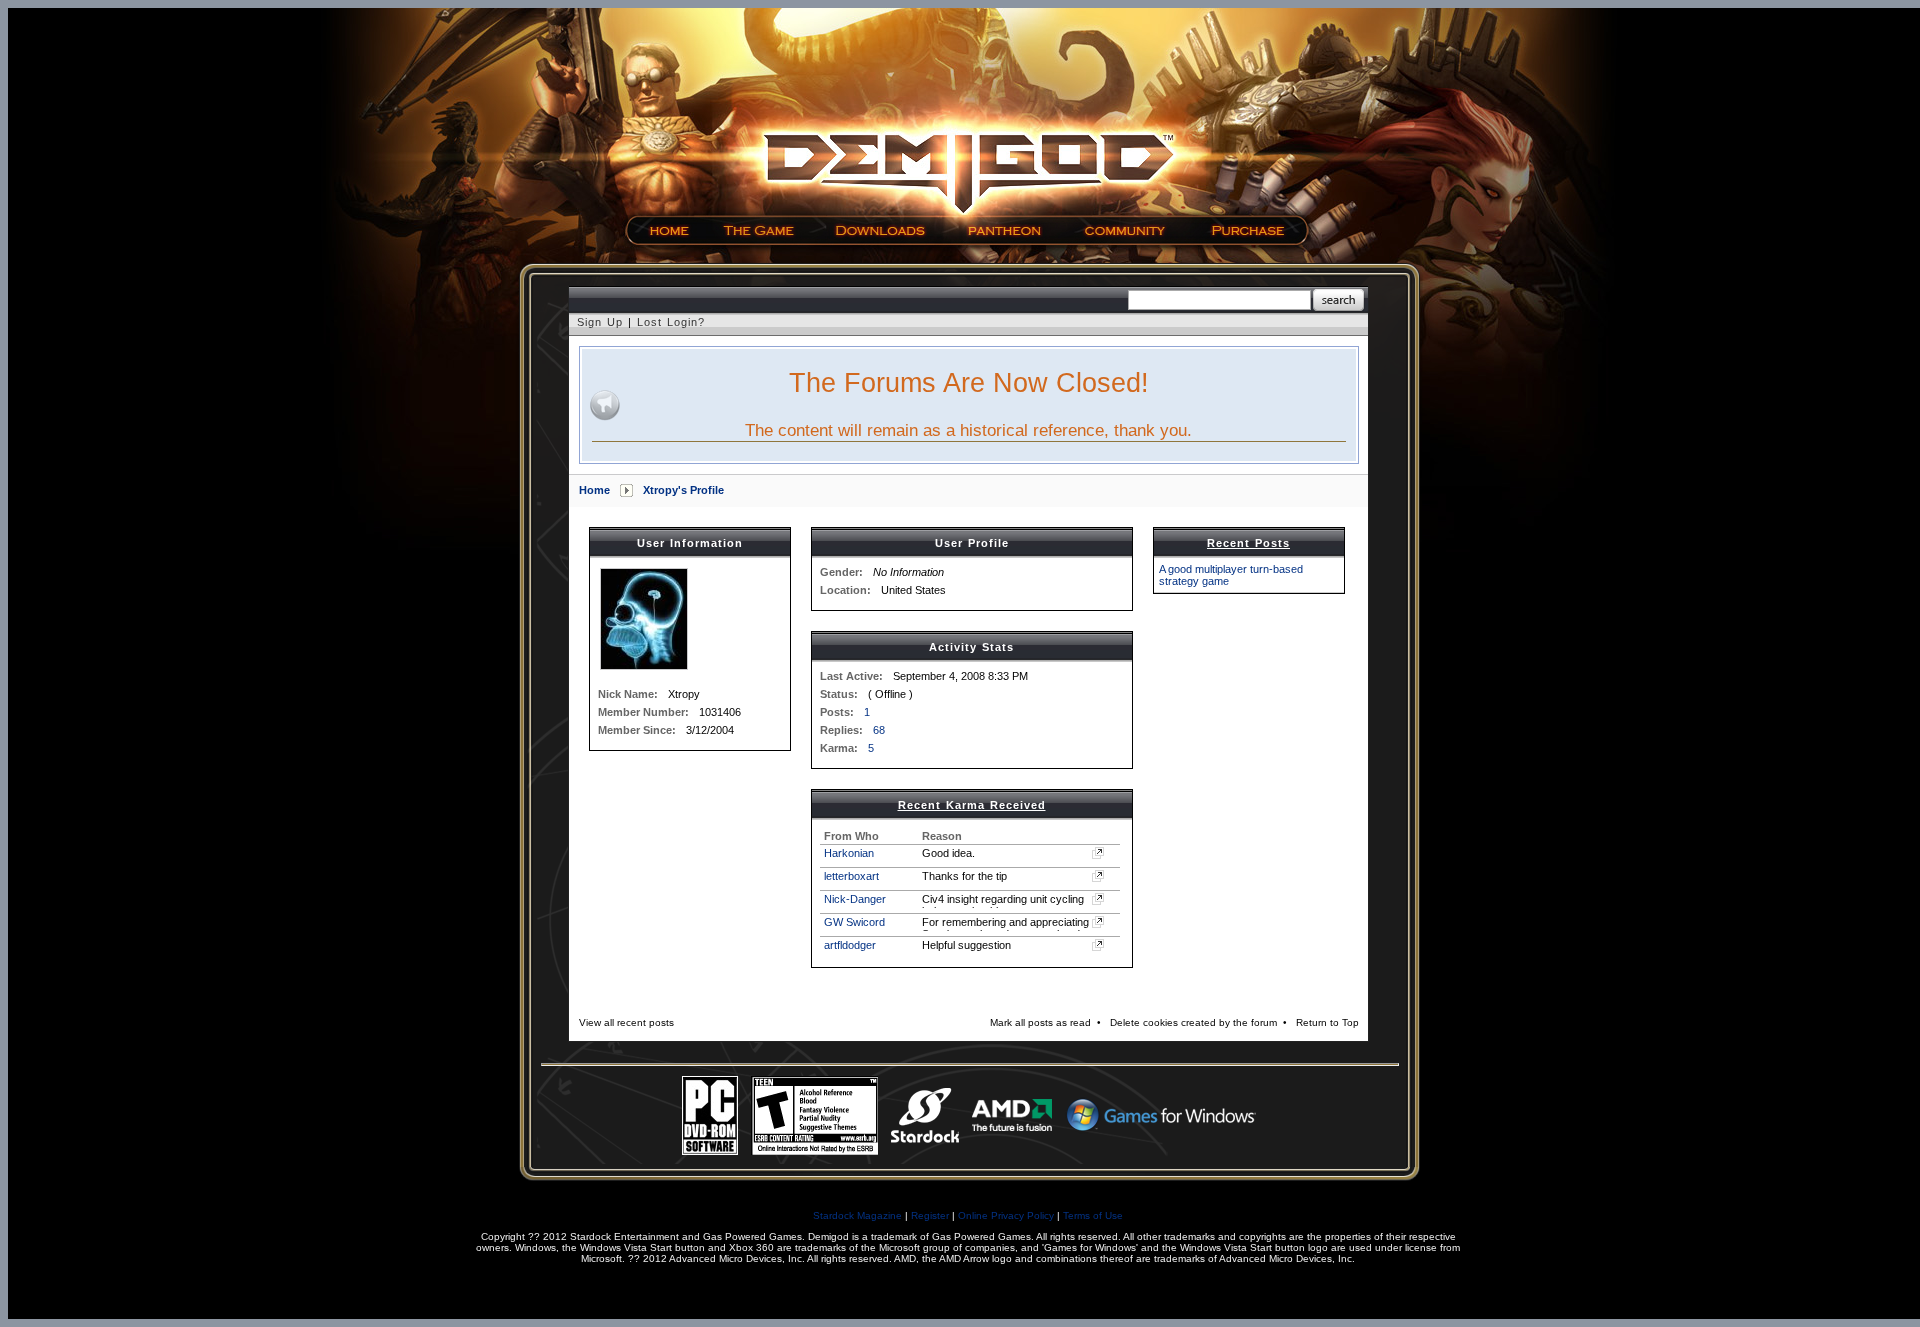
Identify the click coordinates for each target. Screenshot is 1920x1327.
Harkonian (849, 853)
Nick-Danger (855, 899)
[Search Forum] (1339, 300)
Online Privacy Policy (1006, 1215)
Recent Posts (1248, 543)
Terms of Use (1093, 1215)
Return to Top (1327, 1022)
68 (879, 730)
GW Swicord (854, 922)
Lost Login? (671, 322)
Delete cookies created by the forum (1193, 1022)
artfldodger (850, 945)
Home (594, 490)
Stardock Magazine (857, 1215)
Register (930, 1215)
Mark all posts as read (1040, 1022)
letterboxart (851, 876)
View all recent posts (626, 1022)
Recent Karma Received (972, 805)
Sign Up (600, 322)
